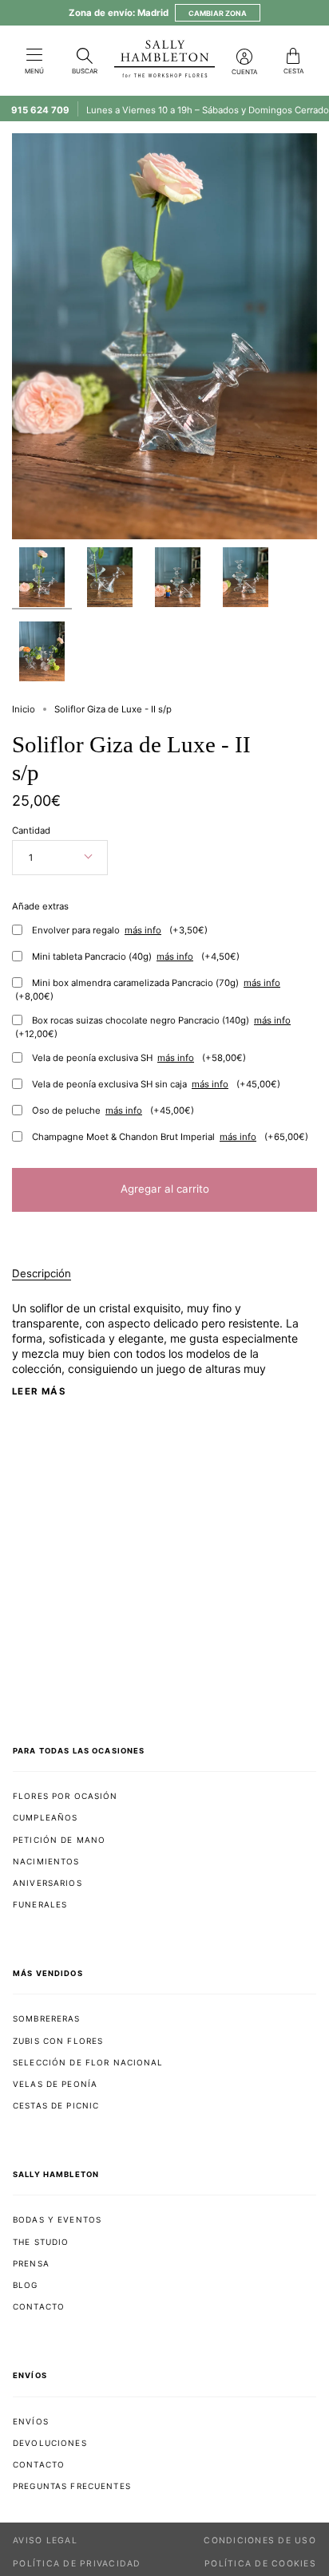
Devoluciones (50, 2443)
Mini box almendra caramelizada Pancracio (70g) (148, 990)
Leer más (39, 1392)
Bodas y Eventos (57, 2219)
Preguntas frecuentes (72, 2486)
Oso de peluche (113, 1110)
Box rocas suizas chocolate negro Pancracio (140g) (153, 1027)
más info (143, 931)
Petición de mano (59, 1840)
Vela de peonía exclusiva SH (139, 1058)
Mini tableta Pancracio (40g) (136, 957)
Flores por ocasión (65, 1796)
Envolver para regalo (120, 930)
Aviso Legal (45, 2540)
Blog (26, 2285)
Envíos (31, 2421)
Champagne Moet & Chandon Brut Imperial (170, 1137)
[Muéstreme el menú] (34, 56)
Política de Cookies (260, 2564)
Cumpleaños (45, 1817)
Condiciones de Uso (260, 2540)
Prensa (31, 2263)
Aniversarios (48, 1883)
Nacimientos (46, 1861)
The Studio (41, 2242)
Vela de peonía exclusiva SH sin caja (156, 1084)
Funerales (40, 1904)
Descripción (42, 1273)
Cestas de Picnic (56, 2105)
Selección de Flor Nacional (88, 2062)
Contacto (39, 2306)
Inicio (24, 709)
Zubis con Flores (58, 2041)
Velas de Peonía (55, 2084)
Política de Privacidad (77, 2564)
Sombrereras (47, 2018)
